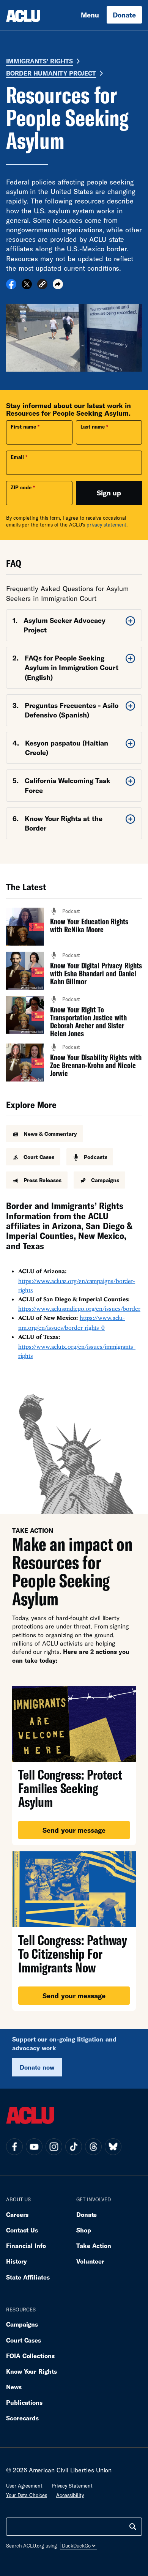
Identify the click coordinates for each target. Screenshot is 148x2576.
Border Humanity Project (51, 73)
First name (23, 427)
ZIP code (21, 487)
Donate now (37, 2067)
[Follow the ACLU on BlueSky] (113, 2147)
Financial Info (26, 2246)
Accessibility (70, 2495)
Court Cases (24, 2340)
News (14, 2387)
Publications (24, 2402)
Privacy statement (72, 2486)
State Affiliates (28, 2277)
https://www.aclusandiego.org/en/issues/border (79, 1308)
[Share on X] (27, 287)
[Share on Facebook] (11, 287)
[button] (42, 285)
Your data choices (27, 2495)
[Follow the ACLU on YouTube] (34, 2147)
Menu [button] (90, 15)
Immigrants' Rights (39, 61)
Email (17, 457)
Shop (84, 2230)
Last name (93, 427)
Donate (124, 15)
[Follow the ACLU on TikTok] (74, 2147)
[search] (133, 2527)
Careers (17, 2214)
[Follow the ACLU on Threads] (93, 2147)
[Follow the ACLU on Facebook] (14, 2147)
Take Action (94, 2246)
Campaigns (22, 2324)
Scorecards (22, 2418)
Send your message (74, 1830)
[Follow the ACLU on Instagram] (54, 2147)
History (17, 2261)
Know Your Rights (31, 2371)
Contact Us (22, 2230)
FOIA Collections (30, 2356)
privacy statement (107, 525)
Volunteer (90, 2261)
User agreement (24, 2486)
